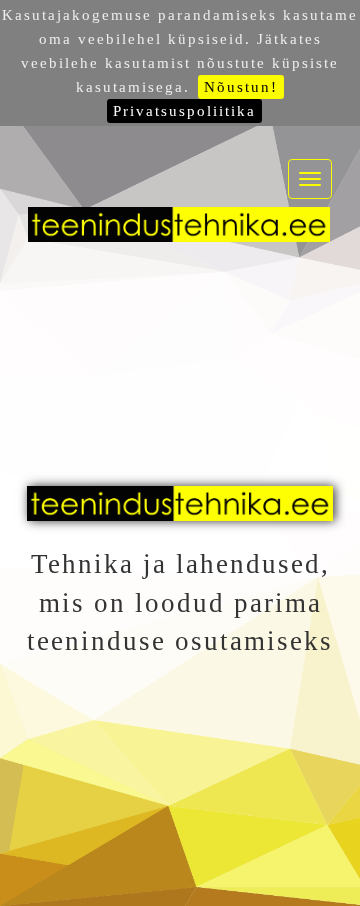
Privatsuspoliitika (184, 111)
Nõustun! (241, 87)
